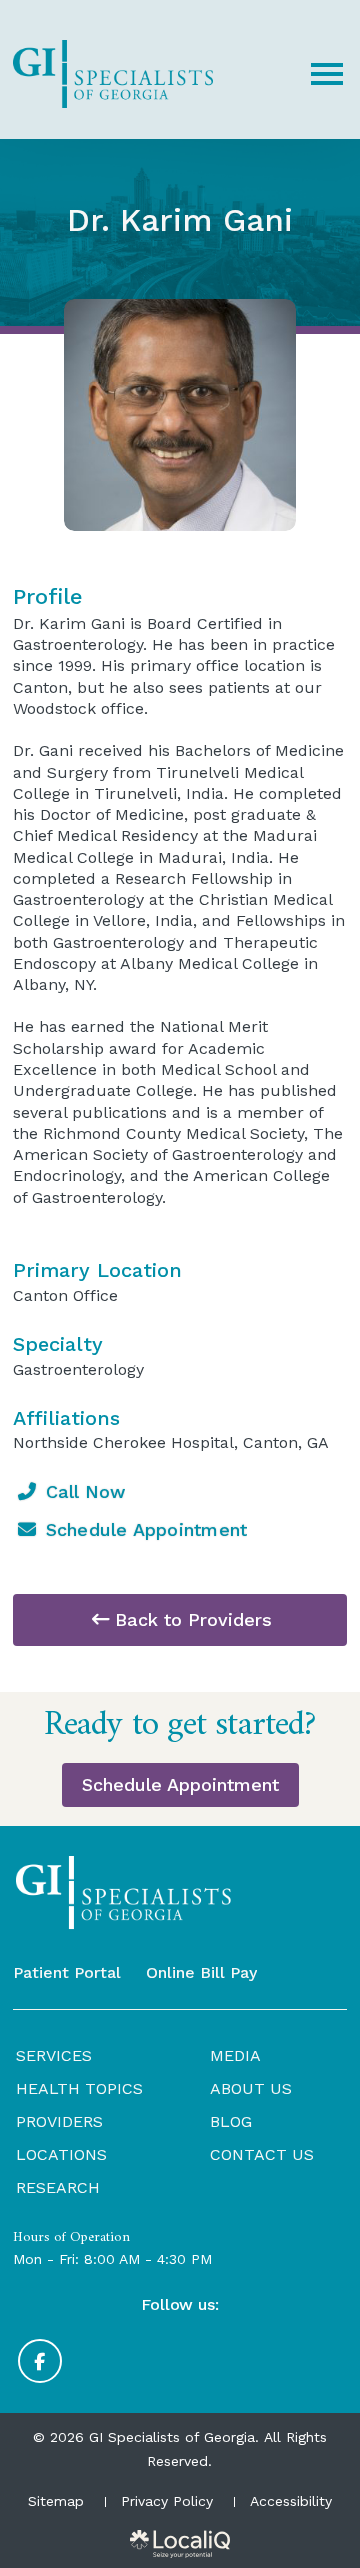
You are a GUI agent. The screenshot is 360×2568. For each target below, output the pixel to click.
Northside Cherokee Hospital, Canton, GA (171, 1442)
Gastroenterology (78, 1369)
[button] (327, 74)
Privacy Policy (167, 2501)
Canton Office (65, 1295)
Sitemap (56, 2501)
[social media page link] (40, 2361)
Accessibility (291, 2501)
